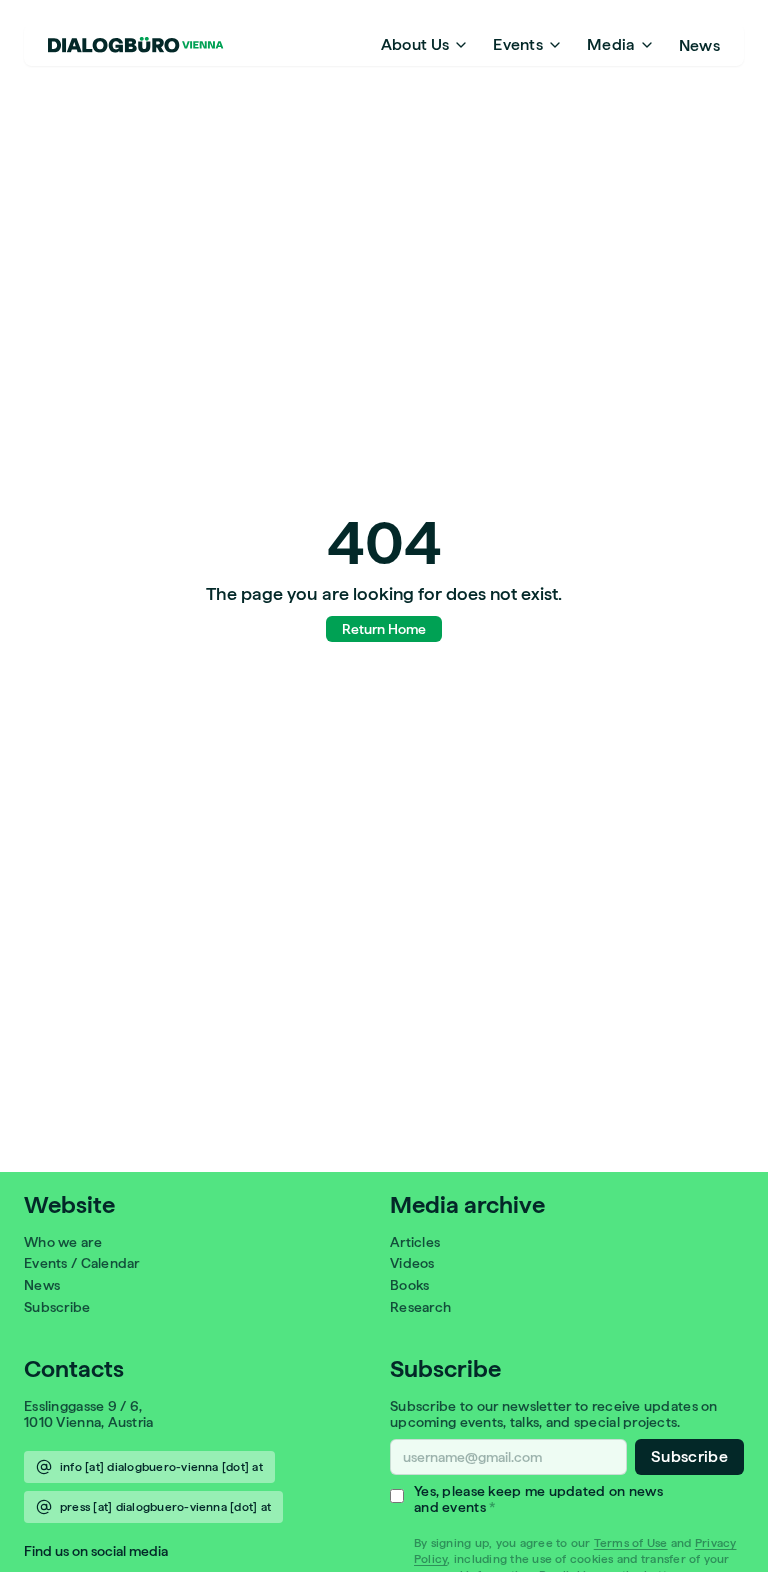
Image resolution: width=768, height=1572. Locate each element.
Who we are (63, 1242)
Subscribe (57, 1307)
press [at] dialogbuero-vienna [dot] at (165, 1507)
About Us (415, 45)
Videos (412, 1263)
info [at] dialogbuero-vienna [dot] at (161, 1467)
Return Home (384, 629)
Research (420, 1307)
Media (611, 45)
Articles (415, 1242)
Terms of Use (631, 1543)
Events (518, 45)
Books (409, 1285)
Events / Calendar (82, 1263)
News (699, 44)
